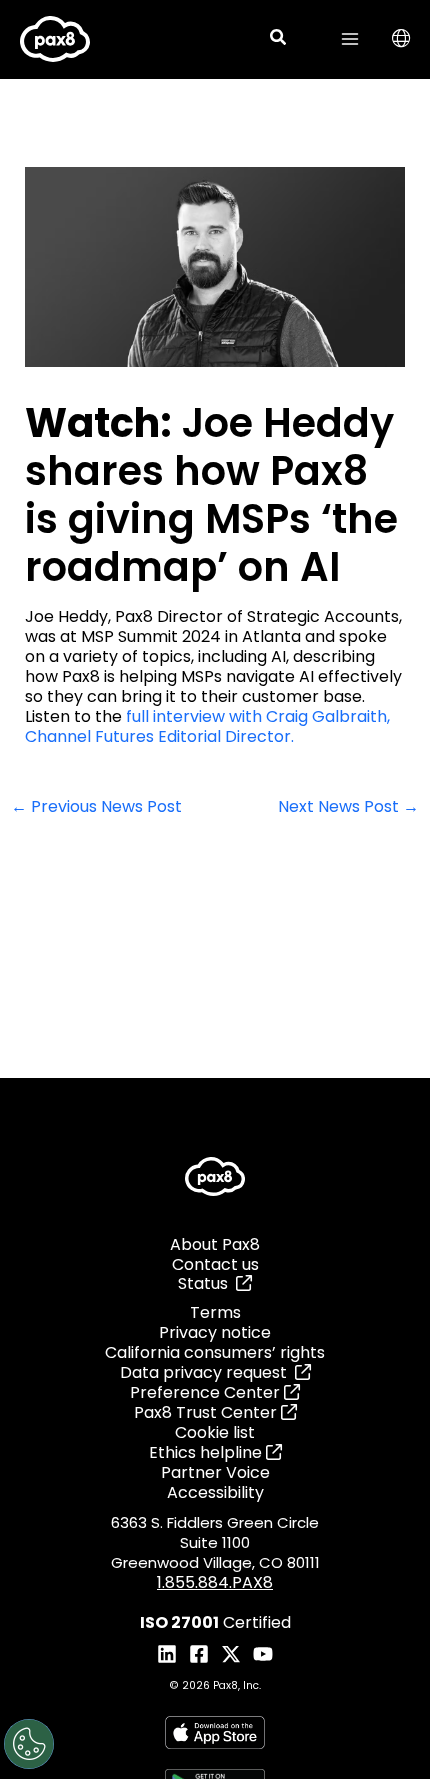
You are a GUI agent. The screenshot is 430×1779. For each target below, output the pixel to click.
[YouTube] (263, 1654)
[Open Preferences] (29, 1744)
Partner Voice (215, 1472)
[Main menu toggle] (350, 39)
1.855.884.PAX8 (215, 1582)
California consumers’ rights (215, 1352)
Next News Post (348, 807)
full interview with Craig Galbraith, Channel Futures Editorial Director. (207, 726)
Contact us (215, 1264)
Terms (215, 1312)
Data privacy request (207, 1372)
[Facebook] (199, 1654)
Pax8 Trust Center (207, 1412)
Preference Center (207, 1392)
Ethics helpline (207, 1452)
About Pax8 (215, 1244)
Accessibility (215, 1492)
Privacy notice (215, 1332)
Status (207, 1283)
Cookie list (215, 1432)
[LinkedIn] (167, 1654)
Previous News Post (96, 807)
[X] (231, 1654)
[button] (279, 39)
